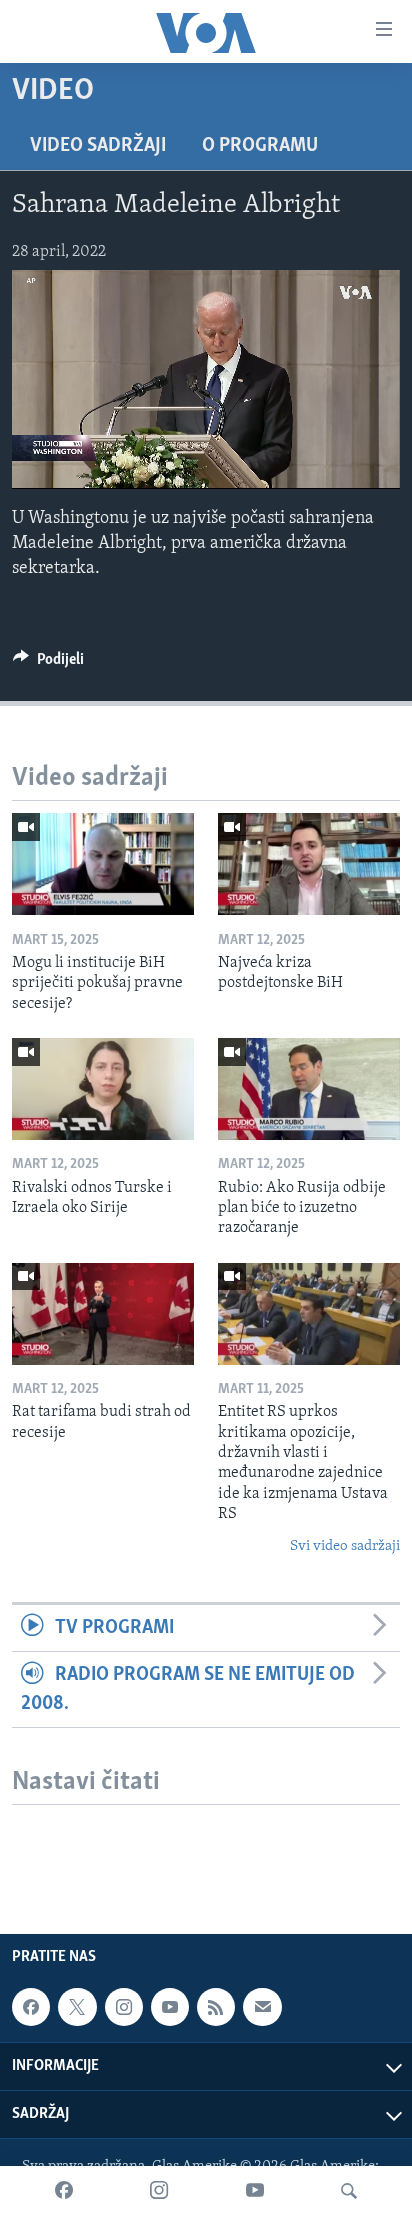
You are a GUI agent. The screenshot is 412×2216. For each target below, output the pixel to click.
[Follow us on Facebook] (31, 2007)
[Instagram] (159, 2191)
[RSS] (216, 2007)
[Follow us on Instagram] (124, 2007)
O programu (260, 146)
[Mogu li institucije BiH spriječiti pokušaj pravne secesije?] (103, 864)
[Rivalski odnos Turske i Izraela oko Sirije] (103, 1089)
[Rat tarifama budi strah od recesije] (103, 1314)
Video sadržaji (98, 146)
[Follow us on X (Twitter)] (77, 2007)
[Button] (48, 664)
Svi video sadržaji (345, 1546)
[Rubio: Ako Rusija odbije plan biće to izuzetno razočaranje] (309, 1089)
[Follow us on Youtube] (170, 2007)
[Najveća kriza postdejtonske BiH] (309, 864)
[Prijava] (262, 2007)
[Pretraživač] (349, 2191)
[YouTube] (255, 2191)
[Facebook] (64, 2191)
